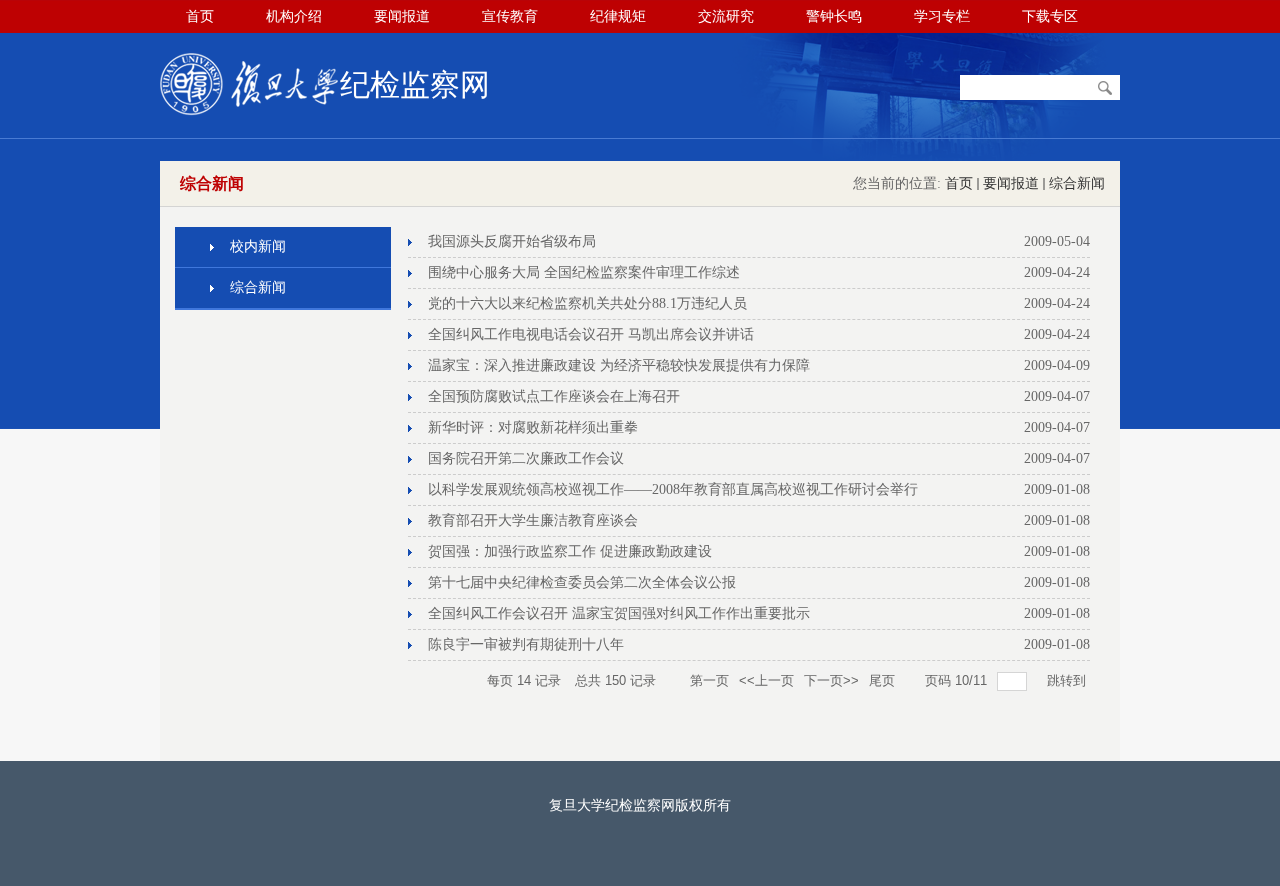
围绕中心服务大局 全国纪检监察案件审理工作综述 (584, 272)
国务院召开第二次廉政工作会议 (526, 458)
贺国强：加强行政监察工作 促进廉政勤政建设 (570, 551)
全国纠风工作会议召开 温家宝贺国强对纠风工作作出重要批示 (619, 613)
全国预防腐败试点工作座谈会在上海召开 (554, 396)
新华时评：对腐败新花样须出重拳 (533, 427)
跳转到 (1068, 680)
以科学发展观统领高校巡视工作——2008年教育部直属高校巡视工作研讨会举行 (673, 489)
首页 (959, 183)
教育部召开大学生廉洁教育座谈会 (533, 520)
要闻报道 (1011, 183)
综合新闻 (1077, 183)
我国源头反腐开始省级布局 (512, 241)
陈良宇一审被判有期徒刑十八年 (526, 644)
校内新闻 (258, 246)
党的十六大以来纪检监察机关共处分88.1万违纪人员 (587, 303)
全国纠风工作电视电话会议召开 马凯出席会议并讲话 (591, 334)
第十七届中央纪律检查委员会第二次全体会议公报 (582, 582)
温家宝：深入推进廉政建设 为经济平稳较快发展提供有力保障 (619, 365)
